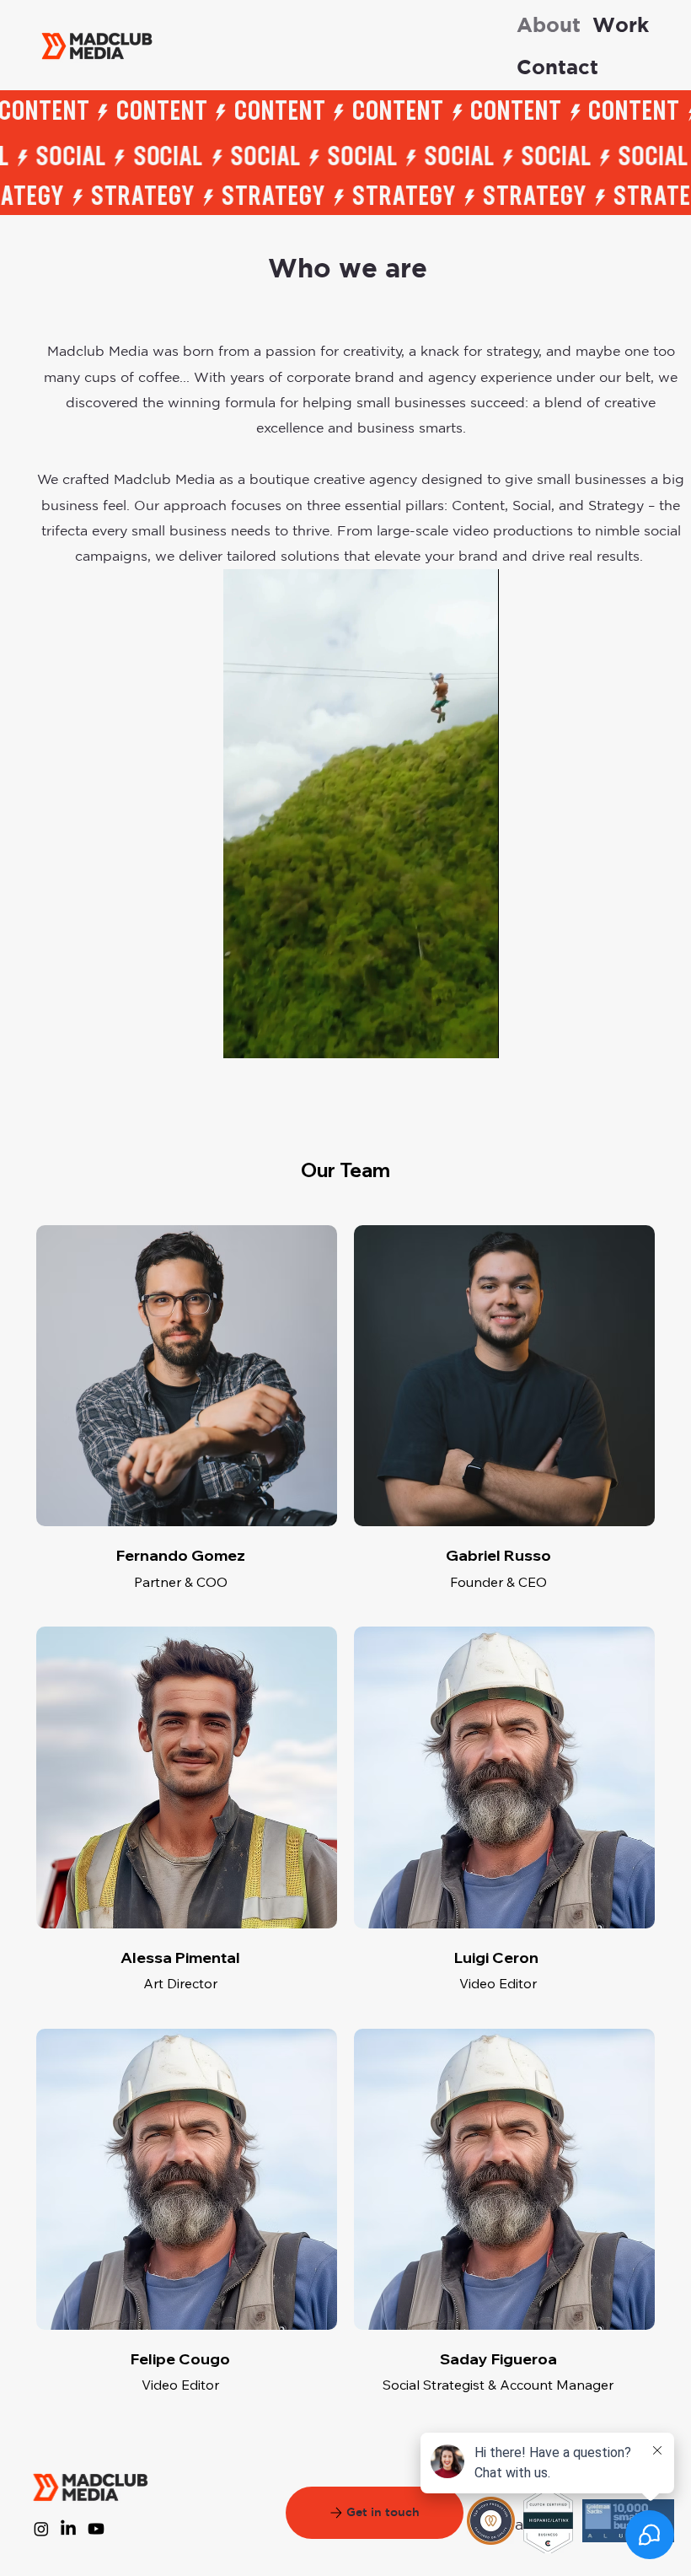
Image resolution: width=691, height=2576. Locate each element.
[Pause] (245, 1035)
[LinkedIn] (68, 2529)
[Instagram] (41, 2529)
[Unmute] (274, 1035)
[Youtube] (96, 2529)
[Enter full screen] (476, 1035)
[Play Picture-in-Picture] (447, 1035)
